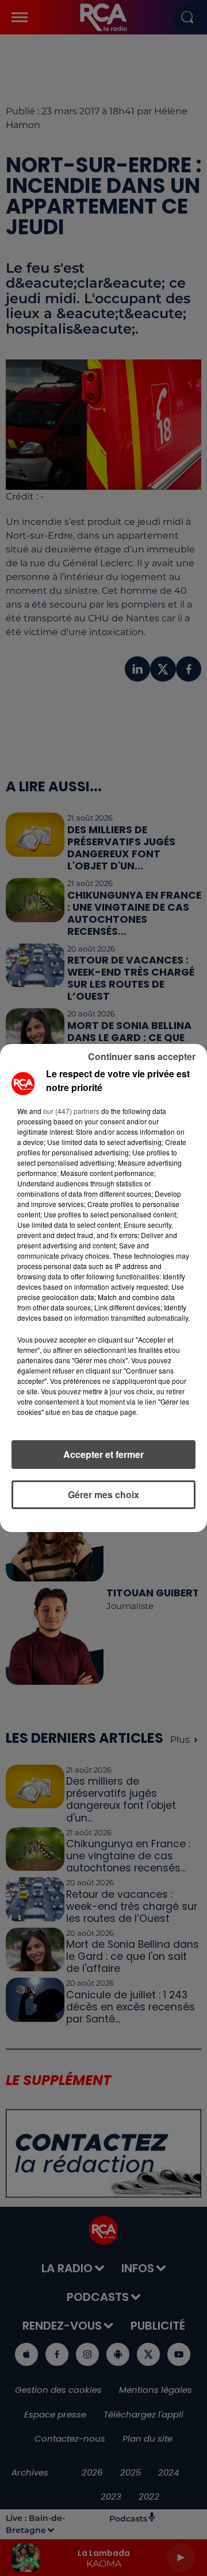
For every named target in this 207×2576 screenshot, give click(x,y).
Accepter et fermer (103, 1454)
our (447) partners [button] (71, 1111)
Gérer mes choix (103, 1494)
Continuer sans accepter (142, 1056)
